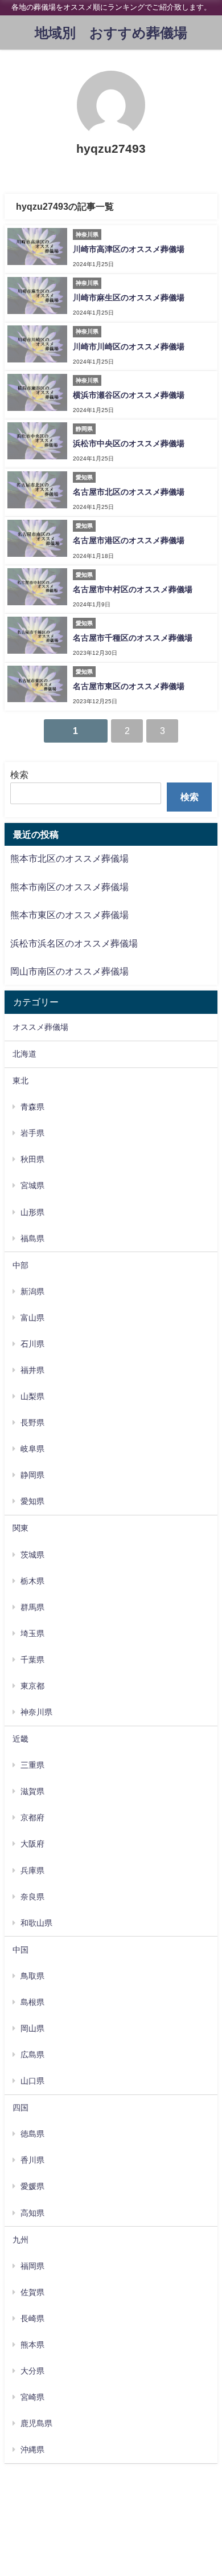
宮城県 (32, 1185)
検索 (19, 775)
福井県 (32, 1370)
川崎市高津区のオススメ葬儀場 (129, 249)
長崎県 (32, 2318)
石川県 (32, 1344)
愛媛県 (32, 2186)
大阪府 (32, 1844)
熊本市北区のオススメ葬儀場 (69, 858)
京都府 (32, 1817)
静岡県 (32, 1475)
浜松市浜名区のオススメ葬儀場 (74, 943)
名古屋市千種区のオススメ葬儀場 (133, 638)
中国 (20, 1950)
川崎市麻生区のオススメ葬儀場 (129, 297)
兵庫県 (32, 1870)
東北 (20, 1081)
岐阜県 (32, 1449)
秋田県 (32, 1159)
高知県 (32, 2213)
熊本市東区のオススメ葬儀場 (69, 915)
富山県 (32, 1318)
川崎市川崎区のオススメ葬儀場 (129, 347)
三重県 (32, 1765)
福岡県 (32, 2266)
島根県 (32, 2002)
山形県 (32, 1212)
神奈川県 (36, 1712)
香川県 (32, 2160)
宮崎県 (32, 2397)
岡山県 (32, 2028)
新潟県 (32, 1291)
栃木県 (32, 1581)
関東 (20, 1528)
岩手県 (32, 1133)
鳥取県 (32, 1976)
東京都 (32, 1686)
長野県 (32, 1422)
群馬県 (32, 1607)
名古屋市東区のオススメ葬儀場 (129, 686)
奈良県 (32, 1897)
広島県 (32, 2055)
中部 (20, 1265)
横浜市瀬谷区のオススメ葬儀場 (129, 395)
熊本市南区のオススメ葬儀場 (69, 887)
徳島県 (32, 2134)
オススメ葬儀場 (40, 1027)
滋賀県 (32, 1791)
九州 (20, 2240)
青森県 (32, 1107)
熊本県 (32, 2345)
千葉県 (32, 1660)
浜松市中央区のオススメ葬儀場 (129, 443)
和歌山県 (36, 1923)
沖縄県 (32, 2449)
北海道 (24, 1054)
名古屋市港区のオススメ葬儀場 (129, 540)
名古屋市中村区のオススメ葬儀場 (133, 589)
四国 (20, 2108)
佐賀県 (32, 2292)
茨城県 (32, 1555)
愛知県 (32, 1501)
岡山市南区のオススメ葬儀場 (69, 971)
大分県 (32, 2371)
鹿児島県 (36, 2423)
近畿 (20, 1739)
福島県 (32, 1238)
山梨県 (32, 1396)
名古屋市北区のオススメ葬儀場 (129, 492)
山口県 (32, 2081)
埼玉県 (32, 1633)
